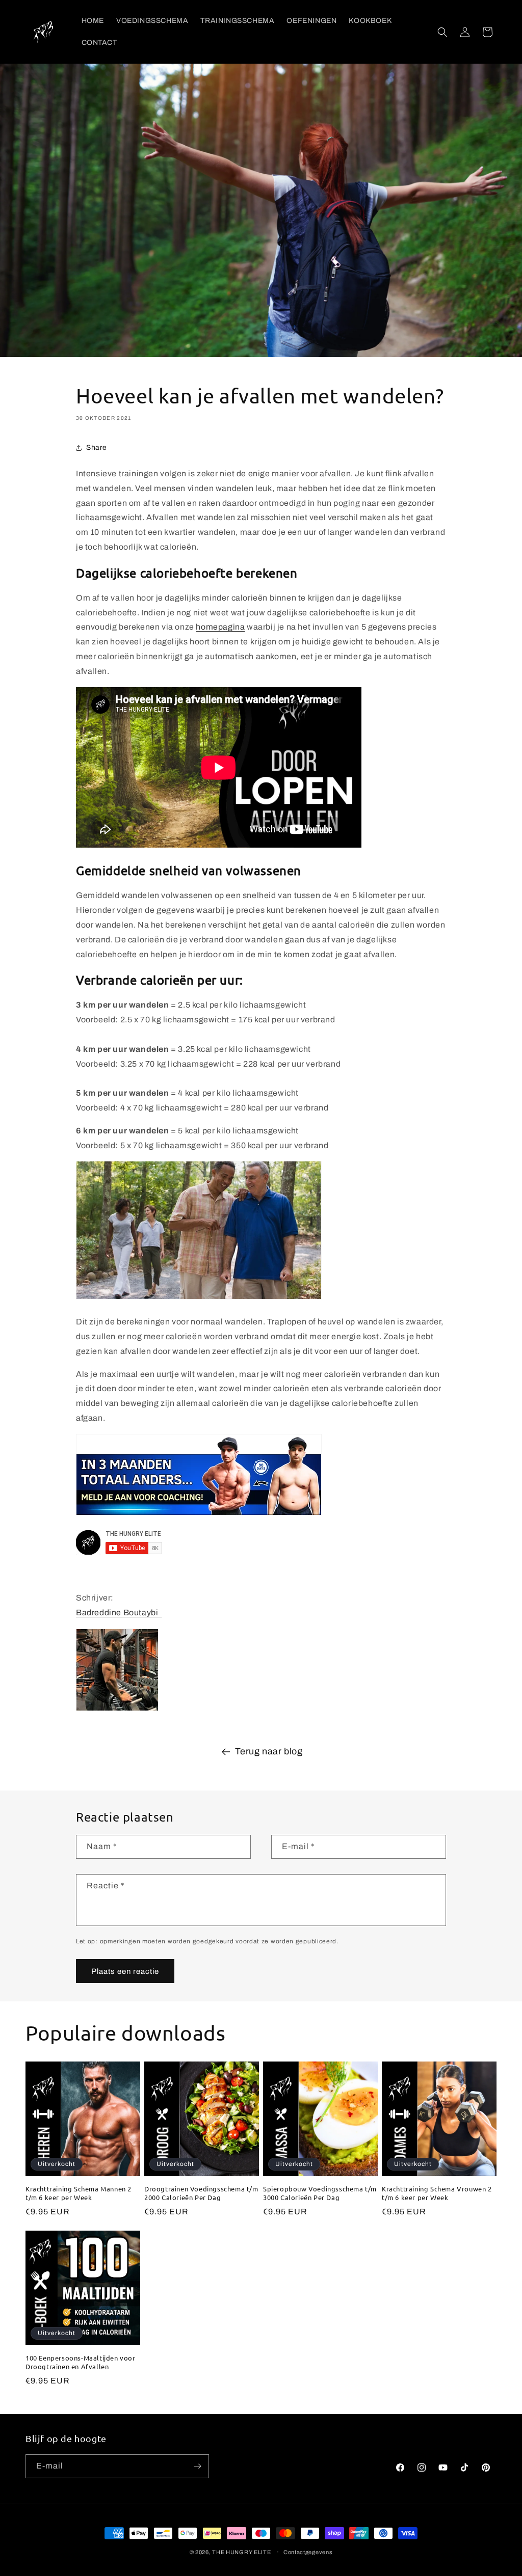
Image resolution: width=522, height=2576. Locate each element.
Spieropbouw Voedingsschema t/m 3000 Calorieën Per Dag (320, 2193)
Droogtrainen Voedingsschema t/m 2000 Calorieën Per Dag (201, 2193)
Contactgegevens (308, 2552)
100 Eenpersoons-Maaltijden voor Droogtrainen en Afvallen (81, 2362)
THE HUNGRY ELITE (241, 2552)
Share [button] (97, 448)
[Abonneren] (197, 2466)
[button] (442, 32)
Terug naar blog (269, 1751)
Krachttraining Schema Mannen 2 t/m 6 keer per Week (79, 2193)
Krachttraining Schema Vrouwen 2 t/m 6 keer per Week (437, 2193)
